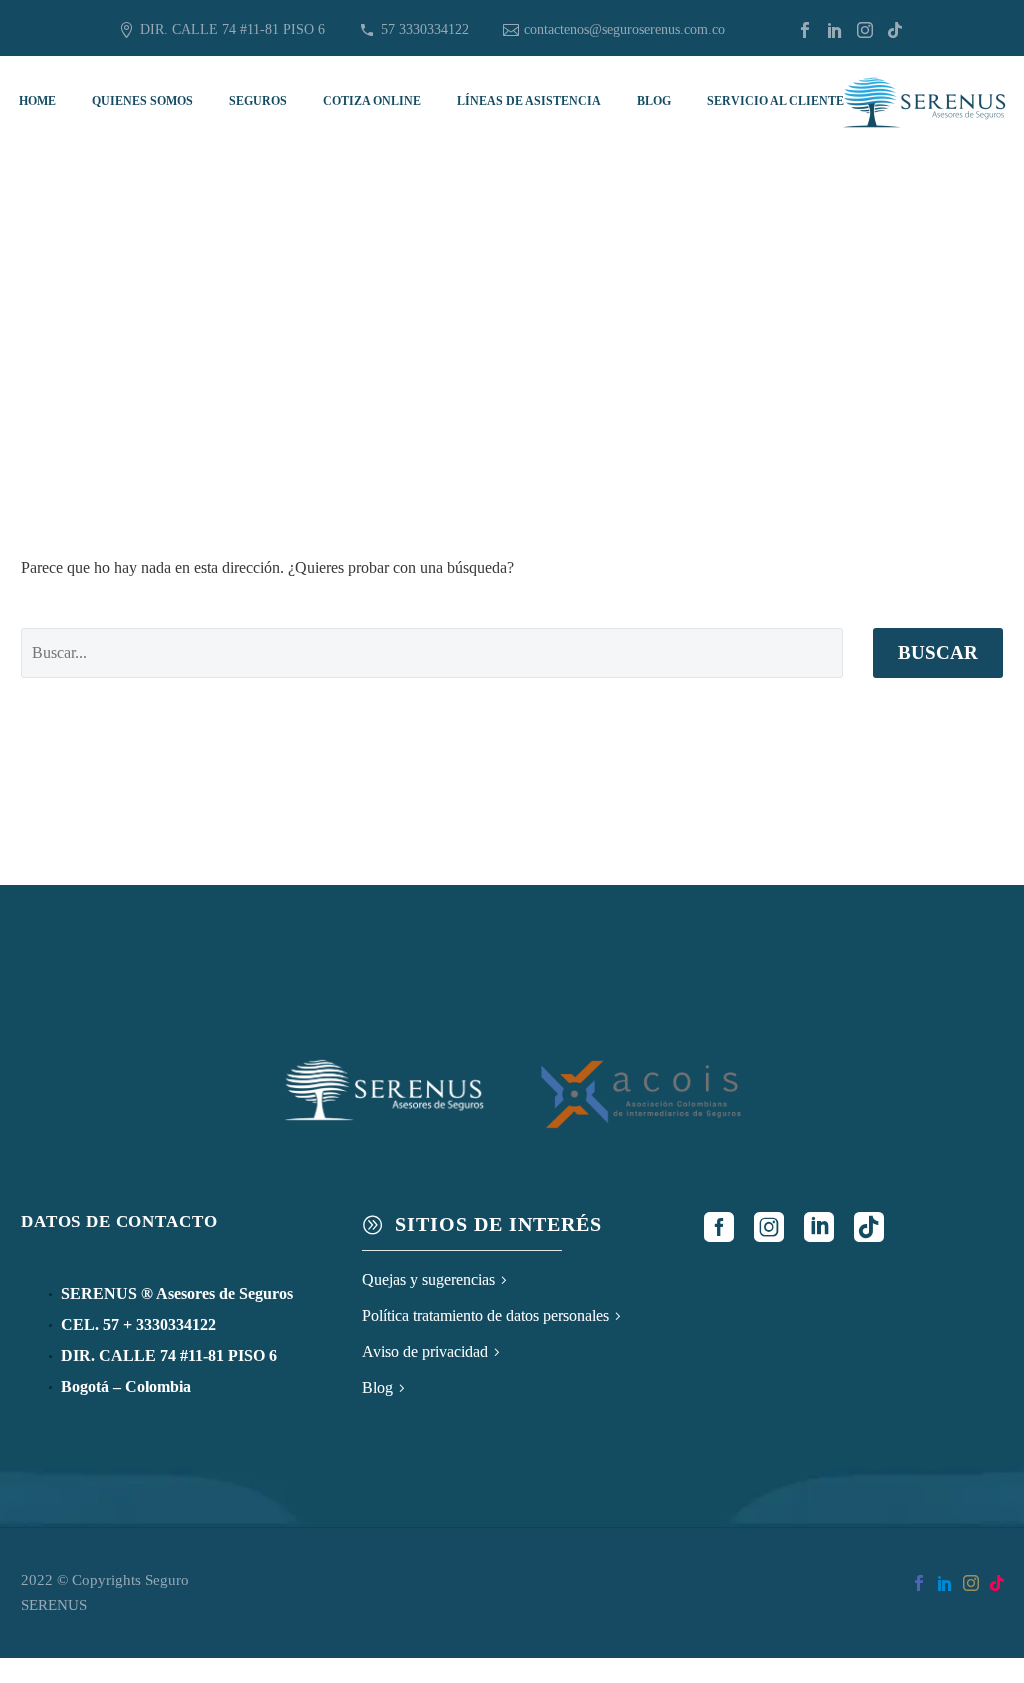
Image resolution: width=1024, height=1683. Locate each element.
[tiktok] (869, 1227)
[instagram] (769, 1227)
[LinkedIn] (835, 30)
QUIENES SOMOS (142, 101)
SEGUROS (258, 101)
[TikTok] (895, 30)
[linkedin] (819, 1227)
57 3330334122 (425, 29)
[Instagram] (865, 30)
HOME (37, 101)
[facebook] (719, 1227)
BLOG (654, 101)
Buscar (938, 652)
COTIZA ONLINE (372, 101)
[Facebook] (805, 30)
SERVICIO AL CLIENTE (775, 101)
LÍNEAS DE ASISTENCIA (529, 101)
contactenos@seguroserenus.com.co (624, 29)
